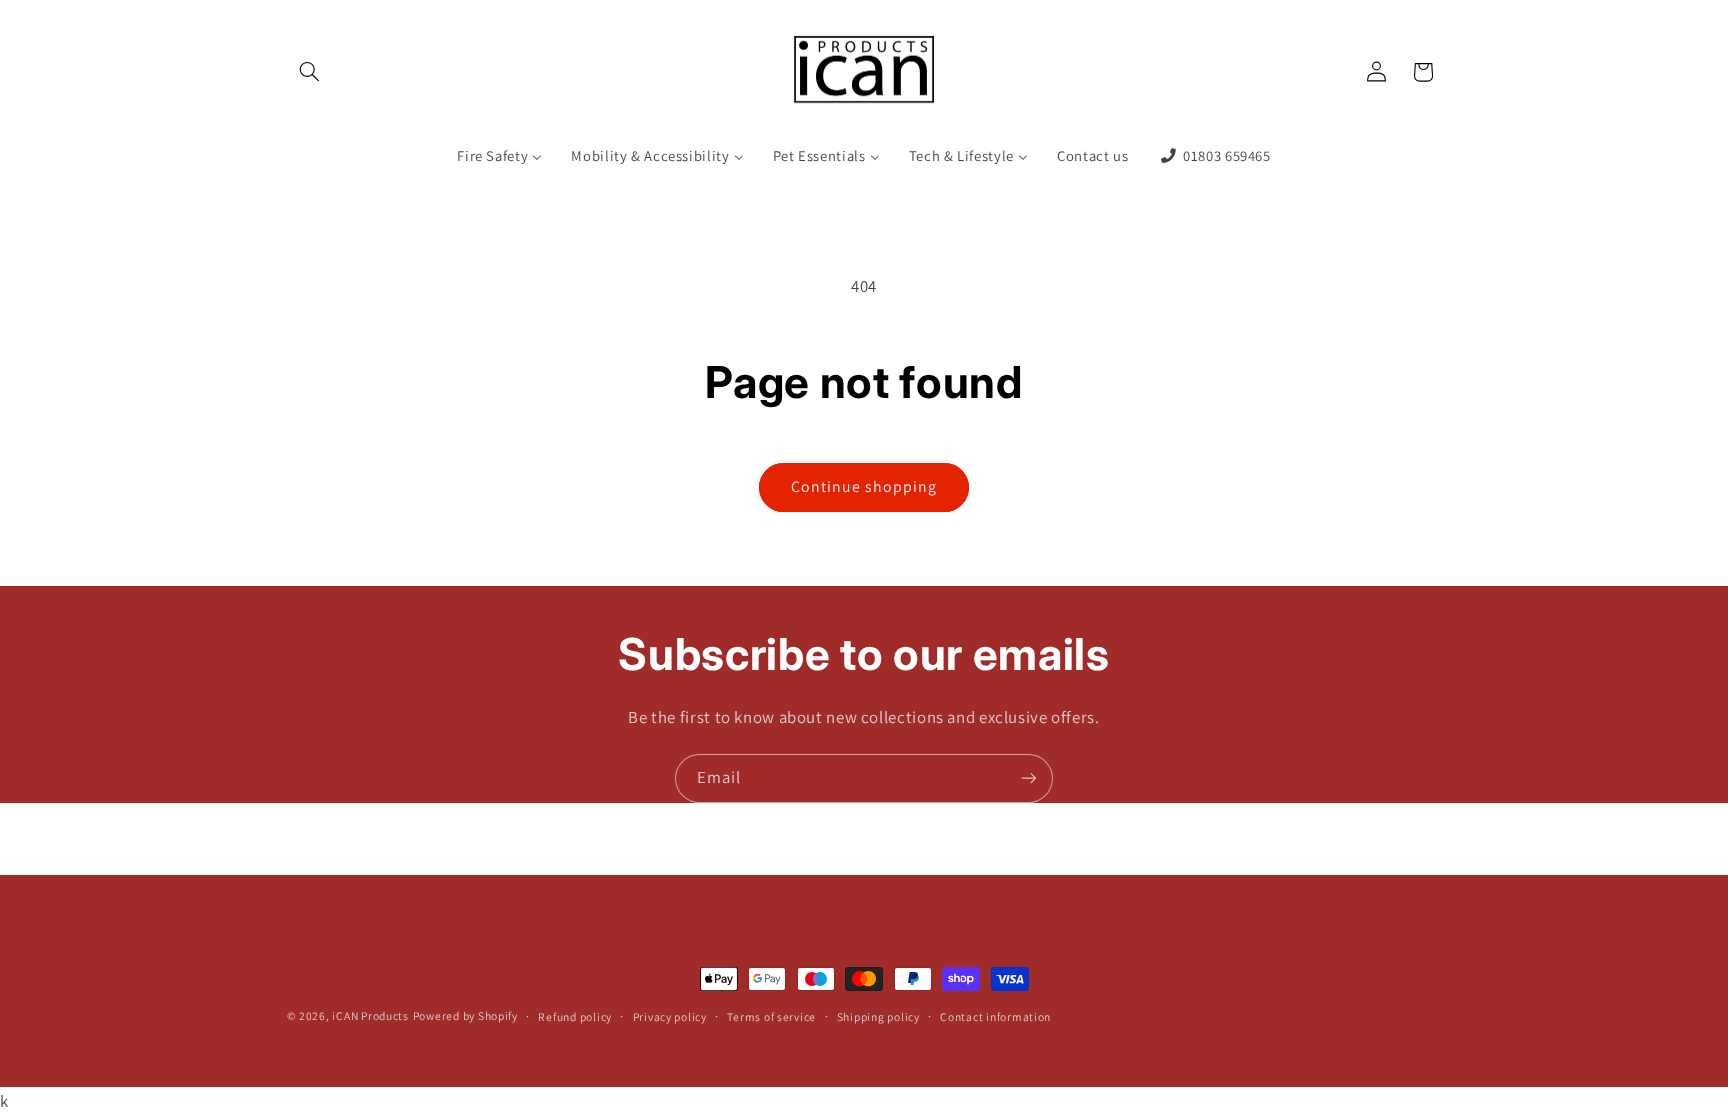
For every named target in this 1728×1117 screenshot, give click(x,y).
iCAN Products (370, 1015)
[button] (310, 72)
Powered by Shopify (465, 1015)
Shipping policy (878, 1016)
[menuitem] (500, 156)
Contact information (995, 1016)
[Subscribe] (1029, 778)
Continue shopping (864, 486)
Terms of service (771, 1016)
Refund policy (575, 1016)
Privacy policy (670, 1016)
